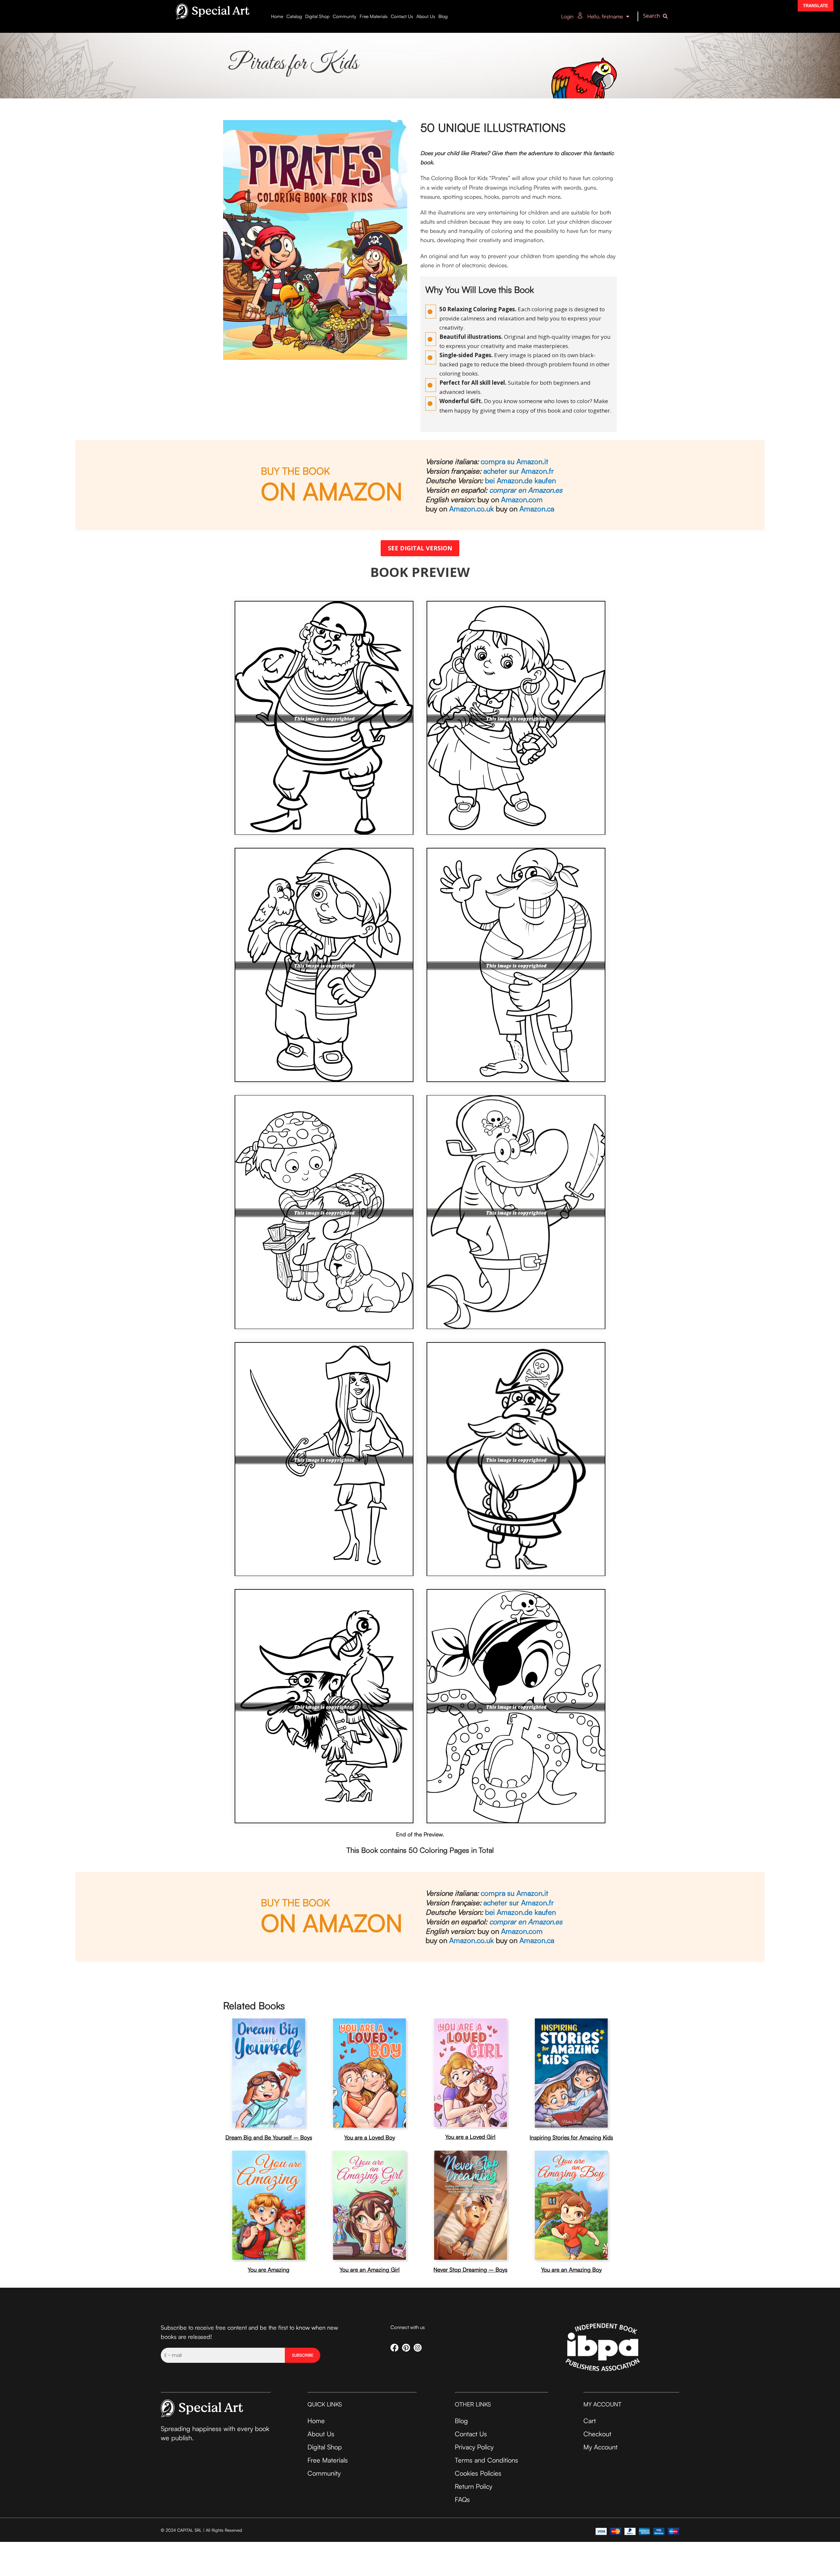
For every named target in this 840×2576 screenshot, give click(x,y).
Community (345, 16)
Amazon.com (522, 499)
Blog (443, 16)
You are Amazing (269, 2269)
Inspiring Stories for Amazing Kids (571, 2137)
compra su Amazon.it (514, 461)
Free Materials (374, 16)
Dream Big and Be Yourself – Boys (269, 2137)
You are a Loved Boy (370, 2137)
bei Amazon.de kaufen (520, 480)
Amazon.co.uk (471, 509)
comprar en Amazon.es (526, 490)
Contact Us (402, 16)
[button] (657, 17)
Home (277, 16)
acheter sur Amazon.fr (519, 471)
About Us (426, 16)
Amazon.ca (537, 509)
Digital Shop (317, 16)
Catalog (294, 16)
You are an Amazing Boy (571, 2269)
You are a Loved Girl (470, 2137)
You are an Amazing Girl (370, 2269)
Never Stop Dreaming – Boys (470, 2269)
